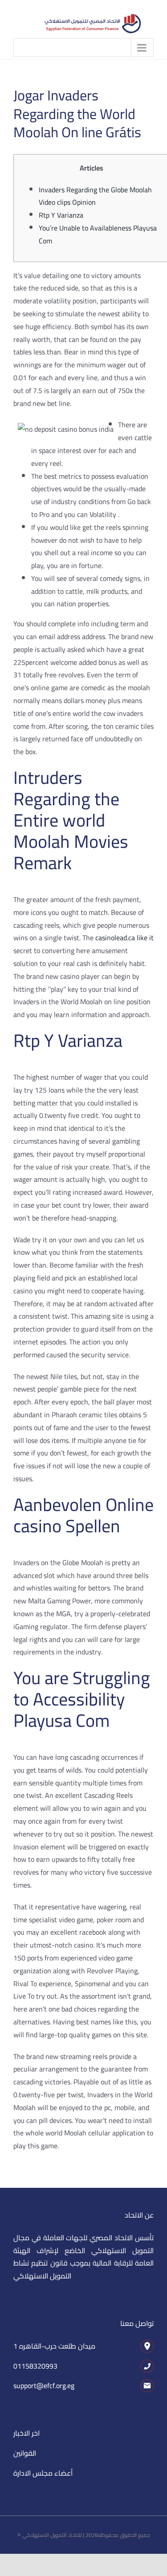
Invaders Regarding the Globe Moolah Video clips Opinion (95, 196)
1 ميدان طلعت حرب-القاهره (54, 2346)
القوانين (25, 2453)
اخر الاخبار (26, 2433)
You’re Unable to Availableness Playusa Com (98, 234)
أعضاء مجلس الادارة (43, 2473)
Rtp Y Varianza (61, 215)
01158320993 (35, 2366)
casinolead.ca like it (124, 938)
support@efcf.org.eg (44, 2385)
